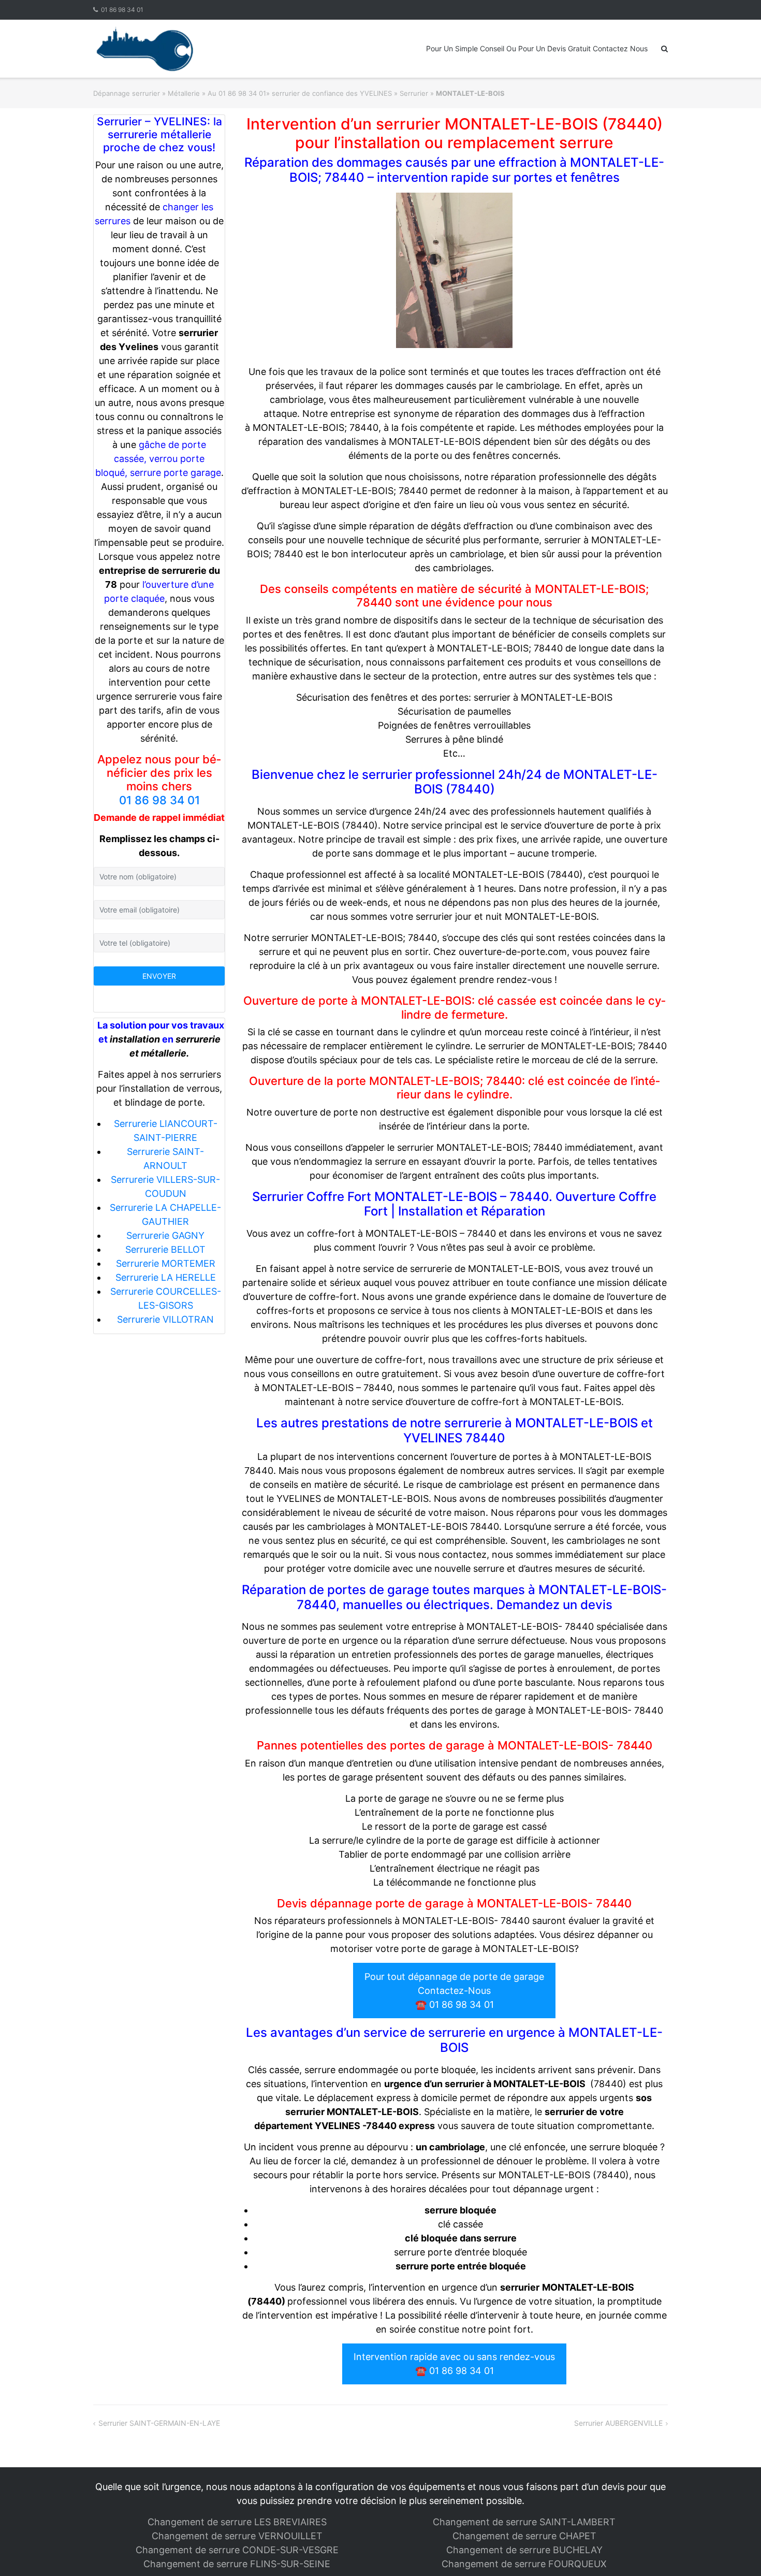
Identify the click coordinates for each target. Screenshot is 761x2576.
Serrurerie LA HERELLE (166, 1277)
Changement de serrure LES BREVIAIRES (237, 2522)
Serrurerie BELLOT (165, 1249)
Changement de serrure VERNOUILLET (237, 2536)
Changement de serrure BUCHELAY (524, 2550)
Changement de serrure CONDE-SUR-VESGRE (237, 2550)
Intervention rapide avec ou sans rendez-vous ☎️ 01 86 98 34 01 (454, 2364)
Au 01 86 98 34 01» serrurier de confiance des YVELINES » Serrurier (318, 93)
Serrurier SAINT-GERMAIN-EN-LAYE (159, 2423)
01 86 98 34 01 (122, 10)
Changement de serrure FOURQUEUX (524, 2564)
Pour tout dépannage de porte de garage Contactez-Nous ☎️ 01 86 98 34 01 (454, 1991)
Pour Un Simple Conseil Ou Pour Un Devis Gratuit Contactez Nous (537, 48)
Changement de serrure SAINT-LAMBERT (524, 2522)
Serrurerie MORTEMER (166, 1263)
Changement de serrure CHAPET (524, 2536)
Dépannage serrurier (127, 93)
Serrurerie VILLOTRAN (165, 1319)
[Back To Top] (735, 2551)
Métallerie (184, 93)
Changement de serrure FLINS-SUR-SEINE (237, 2564)
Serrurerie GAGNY (165, 1235)
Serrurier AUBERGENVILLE (618, 2423)
